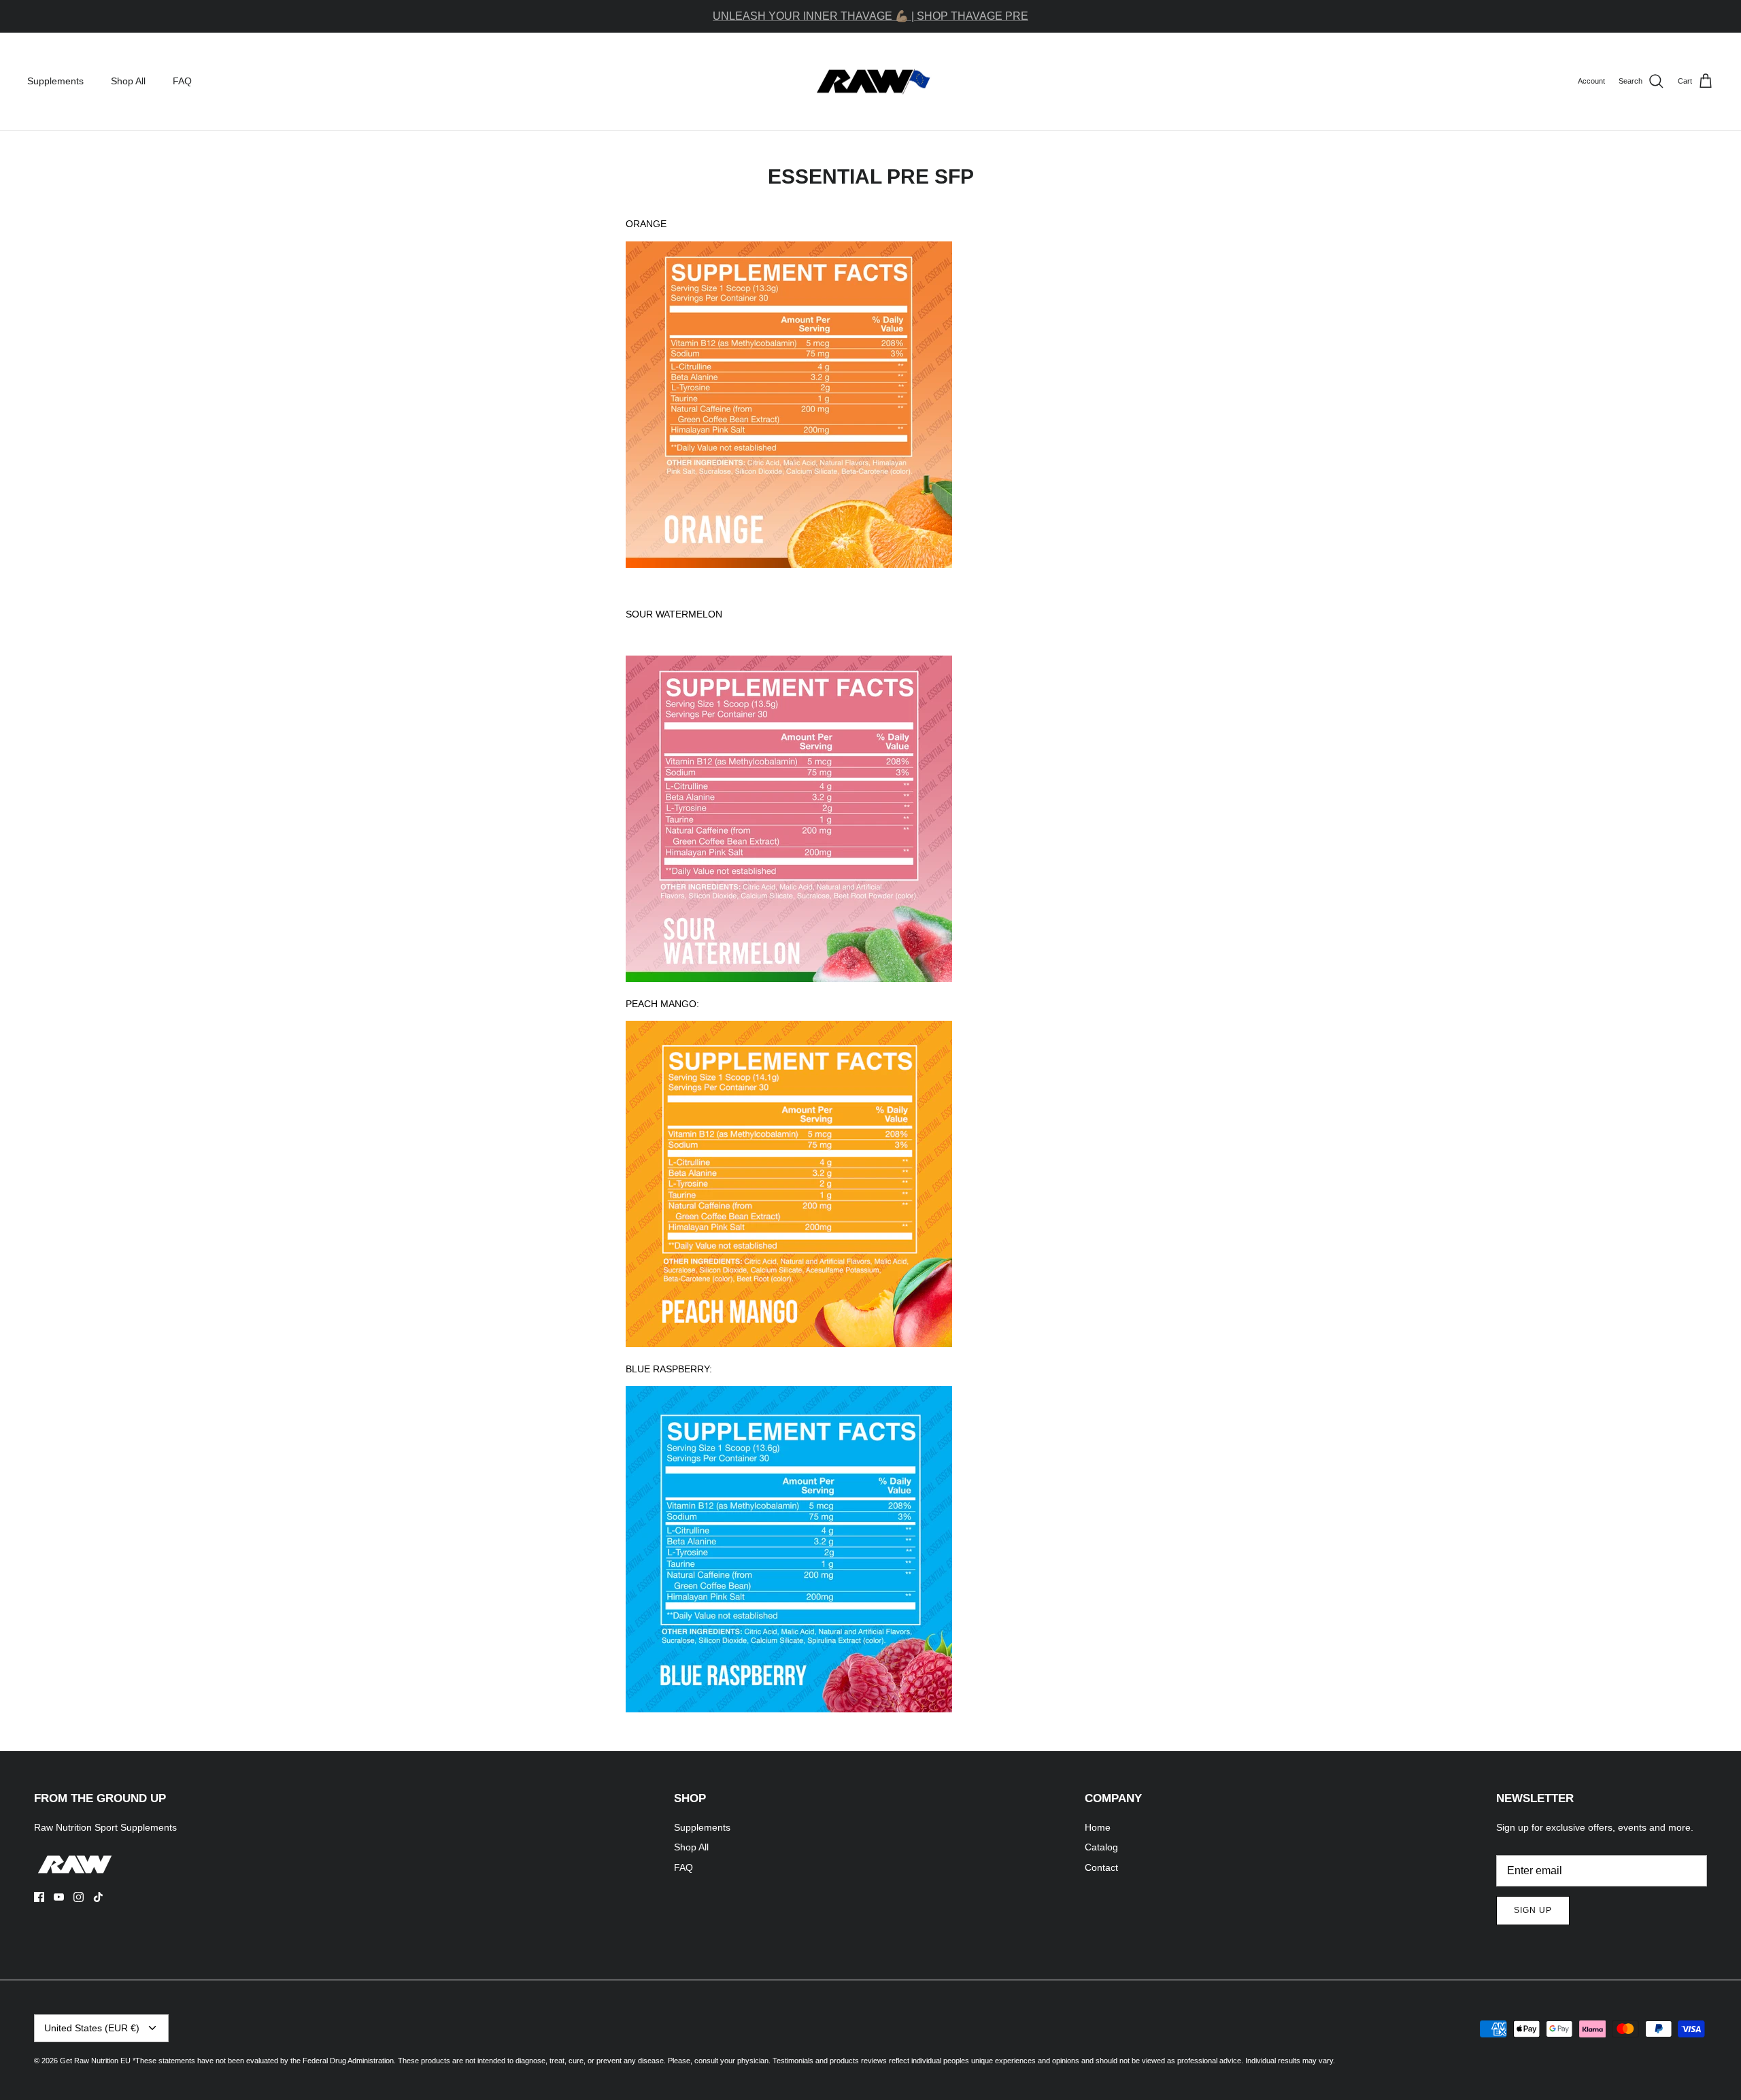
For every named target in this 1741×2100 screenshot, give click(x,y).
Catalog (1101, 1847)
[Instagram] (79, 1897)
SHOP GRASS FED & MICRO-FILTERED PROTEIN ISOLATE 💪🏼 (870, 16)
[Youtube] (59, 1897)
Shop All (128, 81)
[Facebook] (39, 1897)
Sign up (1533, 1910)
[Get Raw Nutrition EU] (871, 82)
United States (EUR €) (92, 2028)
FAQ (182, 81)
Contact (1101, 1867)
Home (1098, 1827)
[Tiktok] (98, 1897)
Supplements (55, 81)
